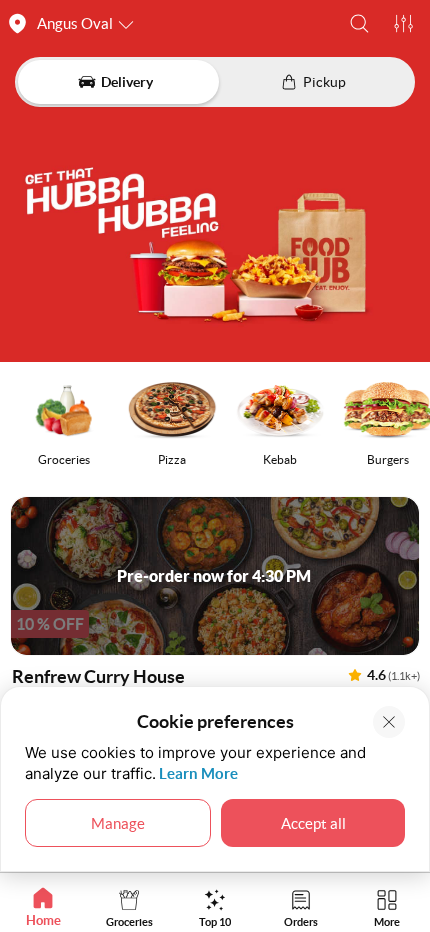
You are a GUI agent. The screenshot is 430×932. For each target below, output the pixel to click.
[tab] (43, 907)
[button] (359, 23)
